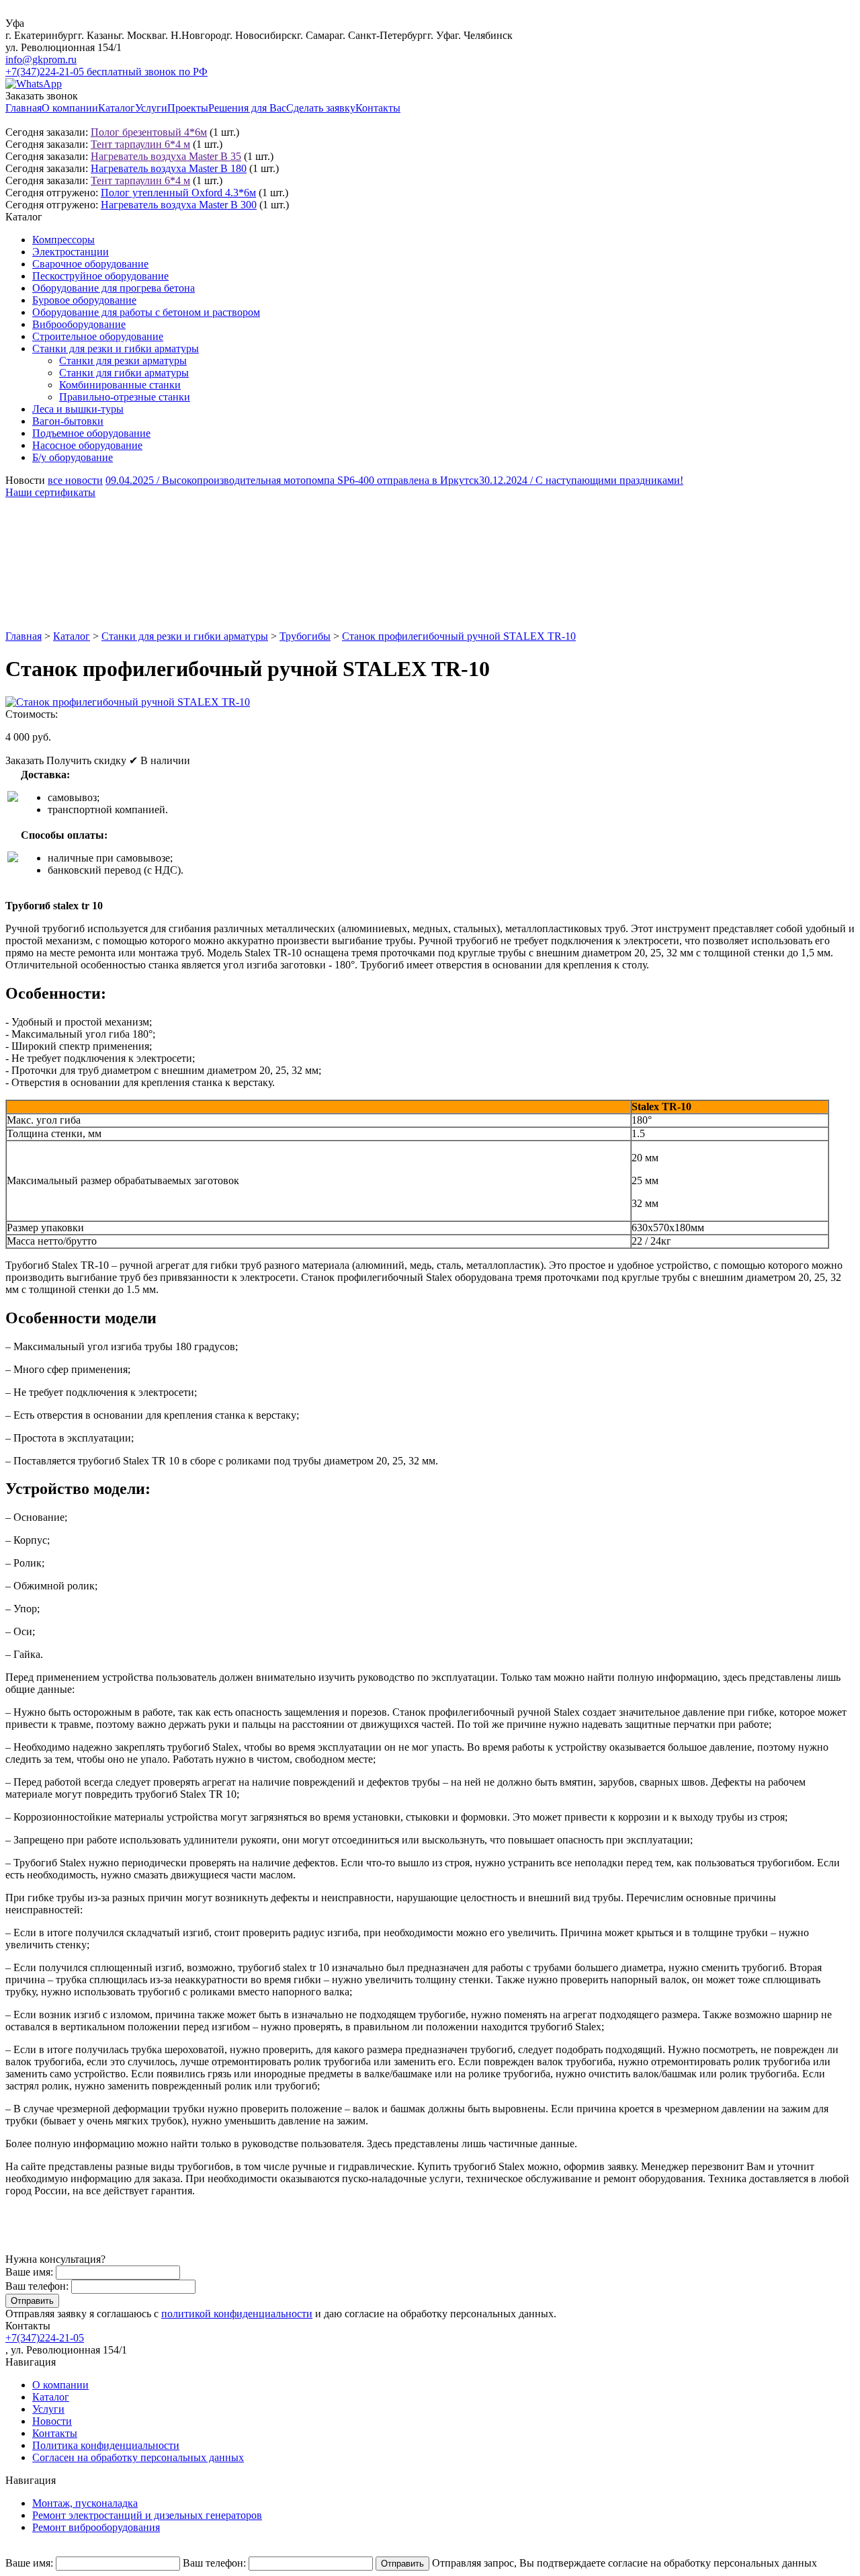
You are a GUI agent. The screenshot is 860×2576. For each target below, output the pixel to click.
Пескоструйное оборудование (100, 276)
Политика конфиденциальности (106, 2445)
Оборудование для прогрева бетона (114, 288)
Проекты (188, 108)
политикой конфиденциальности (237, 2314)
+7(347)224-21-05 (45, 2338)
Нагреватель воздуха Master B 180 (169, 168)
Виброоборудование (79, 324)
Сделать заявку (321, 108)
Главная (24, 108)
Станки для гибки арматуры (124, 373)
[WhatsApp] (34, 84)
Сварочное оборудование (90, 264)
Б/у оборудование (73, 457)
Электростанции (71, 252)
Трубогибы (305, 636)
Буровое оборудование (84, 300)
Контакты (378, 108)
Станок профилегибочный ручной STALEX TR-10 (459, 636)
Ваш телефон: (37, 2286)
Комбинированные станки (120, 385)
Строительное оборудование (98, 336)
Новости (52, 2421)
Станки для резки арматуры (123, 361)
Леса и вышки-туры (78, 409)
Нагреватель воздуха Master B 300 (179, 205)
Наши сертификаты (50, 492)
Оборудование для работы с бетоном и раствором (146, 312)
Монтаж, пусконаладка (85, 2503)
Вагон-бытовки (68, 421)
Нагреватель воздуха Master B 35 (166, 156)
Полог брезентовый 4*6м (149, 132)
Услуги (151, 108)
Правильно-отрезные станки (125, 397)
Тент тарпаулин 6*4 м (140, 144)
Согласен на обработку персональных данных (138, 2457)
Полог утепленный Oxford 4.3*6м (178, 193)
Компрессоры (63, 240)
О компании (70, 108)
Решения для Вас (247, 108)
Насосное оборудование (87, 445)
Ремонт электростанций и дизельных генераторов (147, 2515)
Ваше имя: (29, 2272)
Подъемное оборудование (91, 433)
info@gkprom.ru (41, 59)
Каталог (117, 108)
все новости (75, 480)
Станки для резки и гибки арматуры (116, 348)
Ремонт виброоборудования (96, 2527)
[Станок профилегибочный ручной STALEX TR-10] (128, 702)
